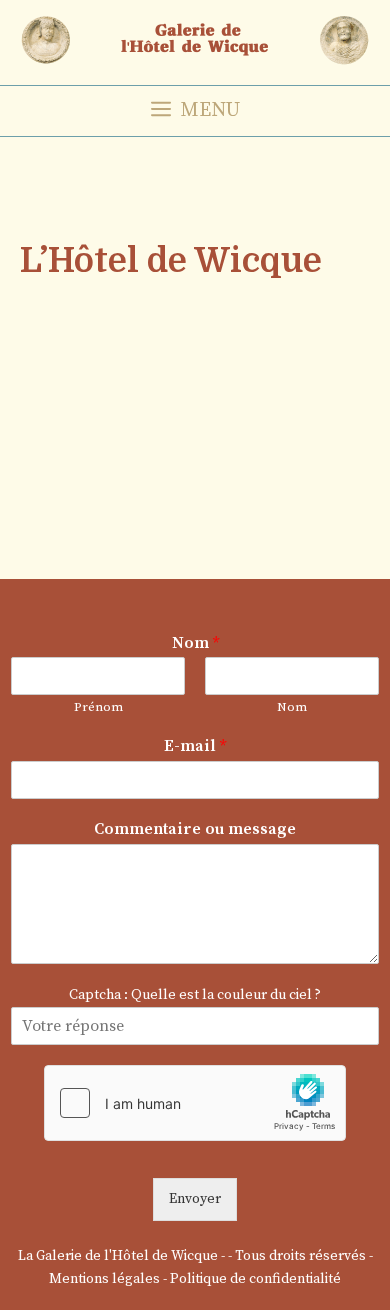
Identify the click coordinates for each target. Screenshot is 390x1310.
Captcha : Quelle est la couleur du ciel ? (195, 995)
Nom (195, 643)
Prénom (98, 707)
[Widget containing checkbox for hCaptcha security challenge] (195, 1103)
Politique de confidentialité (255, 1279)
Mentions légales (104, 1279)
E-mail (195, 746)
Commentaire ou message (195, 829)
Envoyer (195, 1199)
